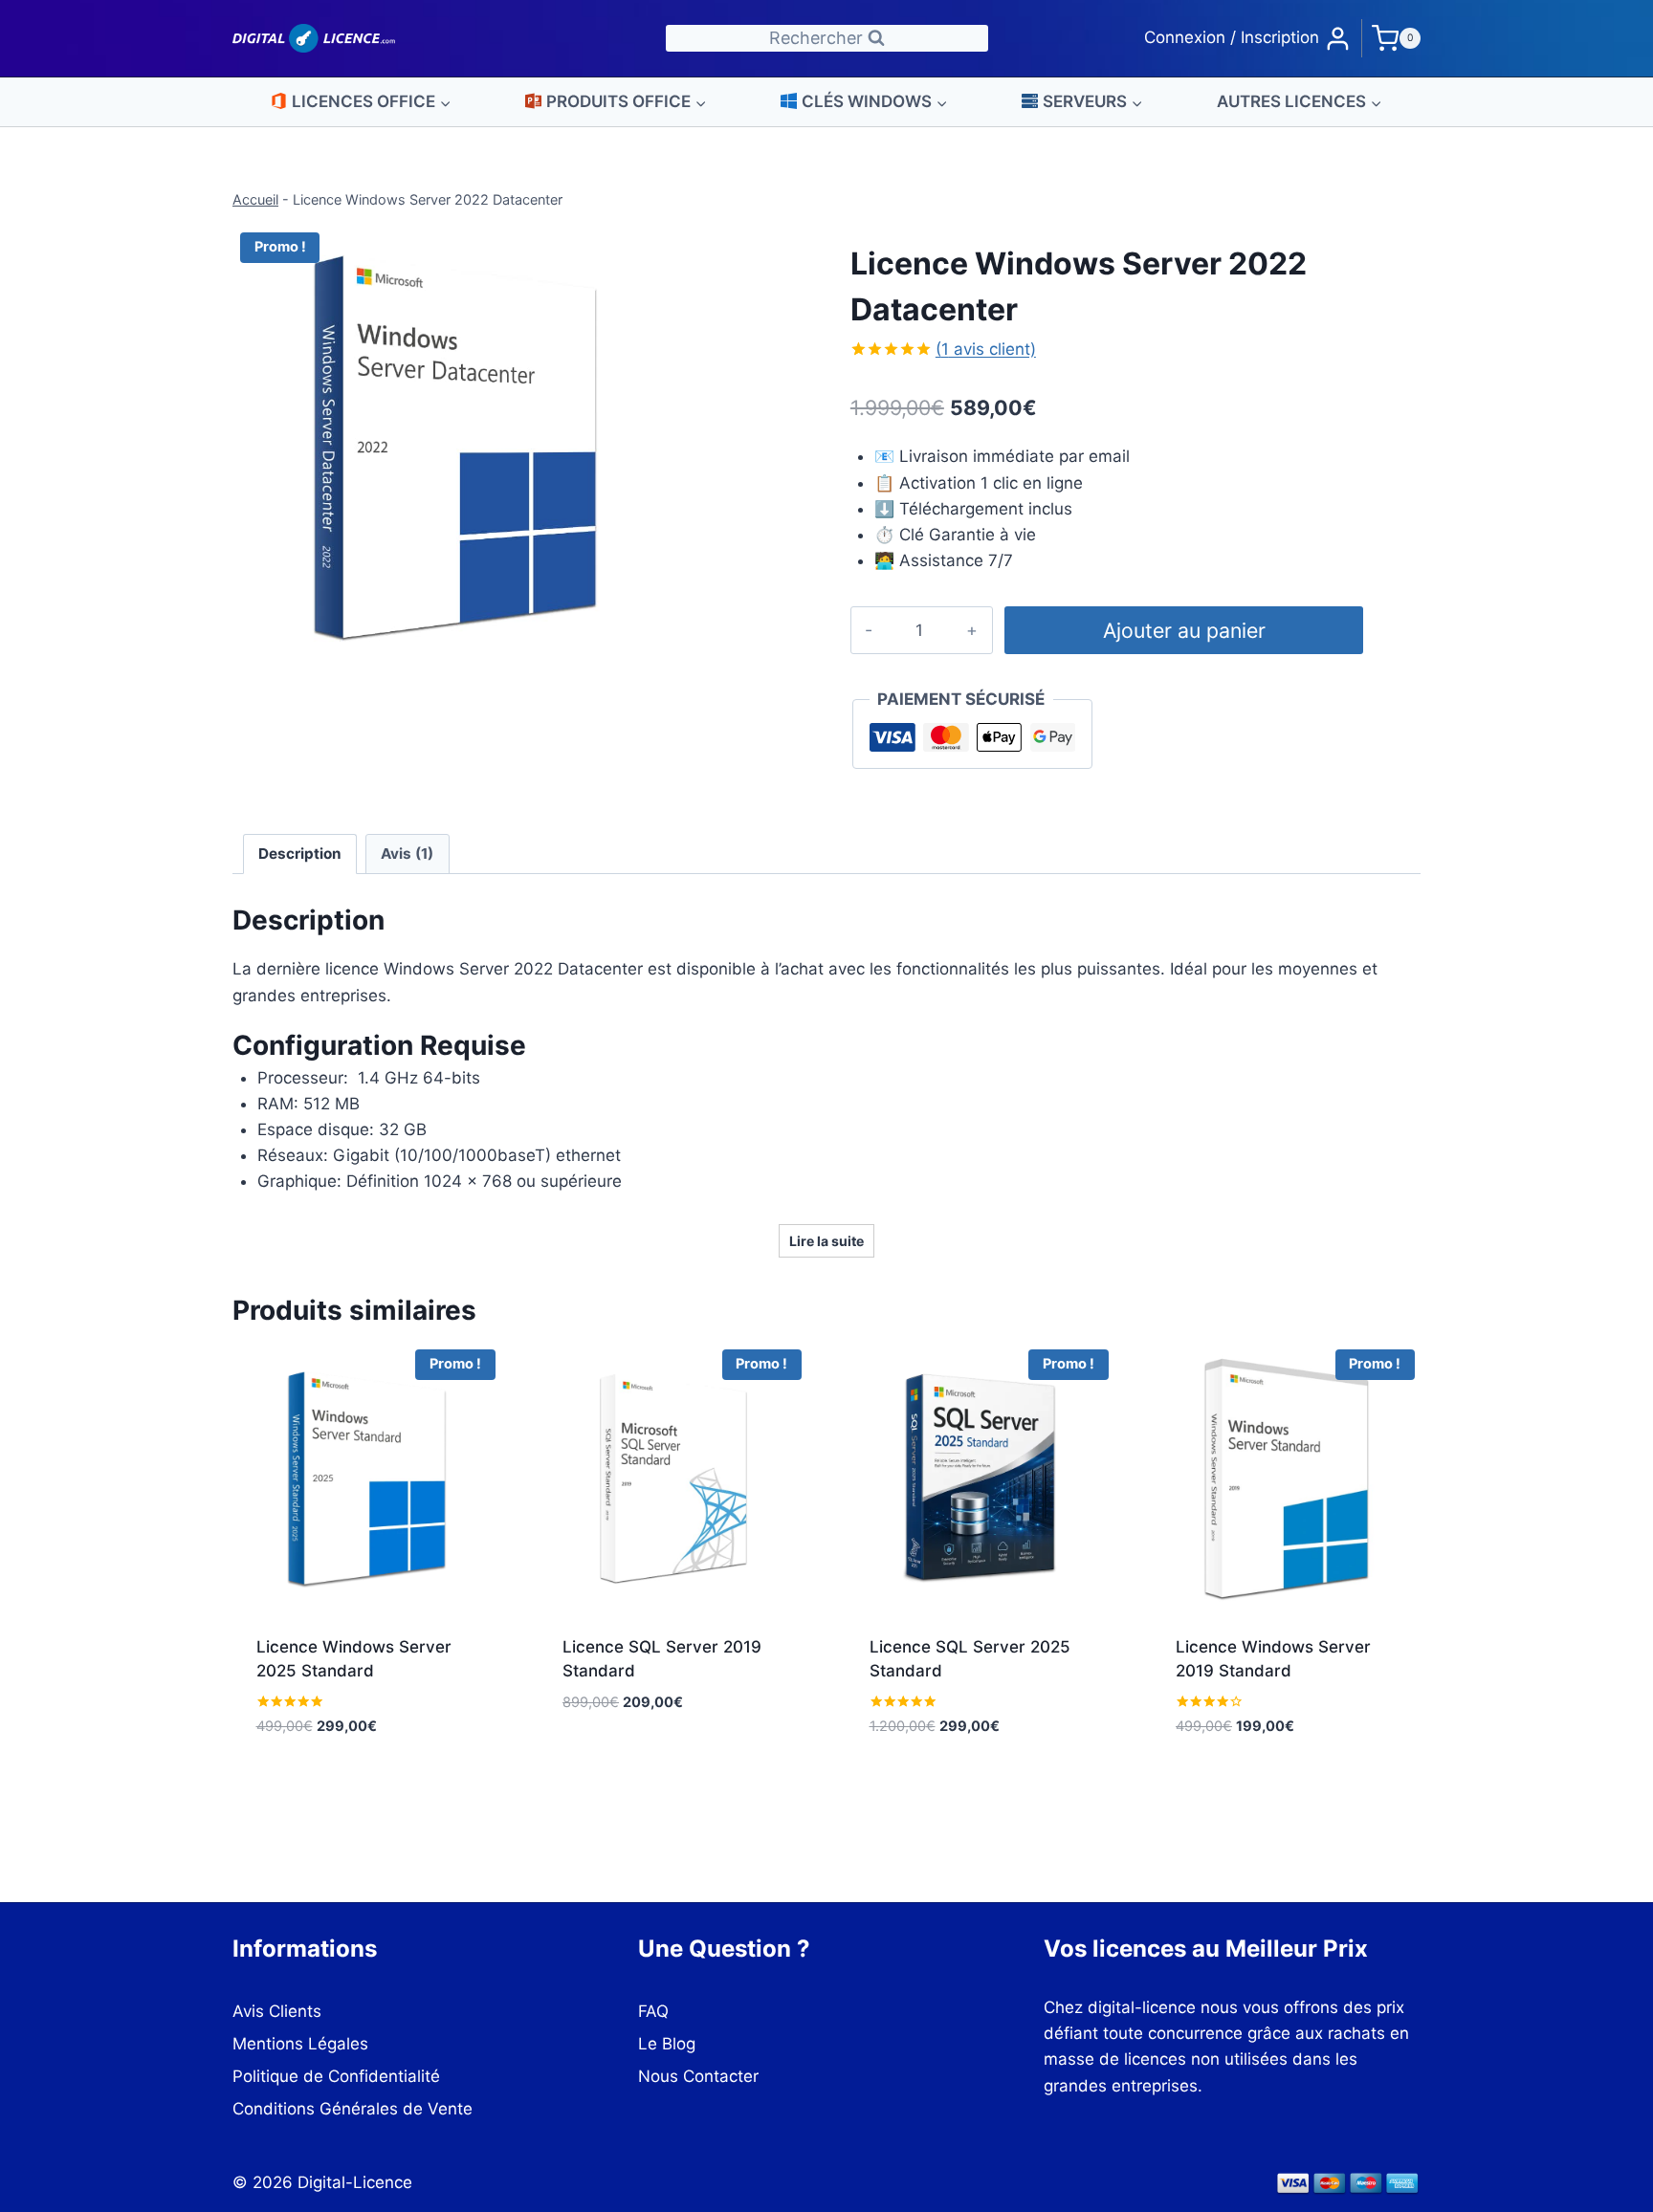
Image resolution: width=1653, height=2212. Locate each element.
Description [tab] (300, 854)
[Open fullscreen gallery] (658, 650)
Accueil (255, 199)
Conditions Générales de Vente (353, 2109)
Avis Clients (277, 2011)
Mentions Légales (300, 2044)
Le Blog (667, 2044)
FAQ (653, 2011)
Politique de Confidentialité (336, 2076)
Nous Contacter (698, 2076)
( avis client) (986, 349)
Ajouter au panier (1184, 630)
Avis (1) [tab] (407, 854)
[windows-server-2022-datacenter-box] (455, 447)
